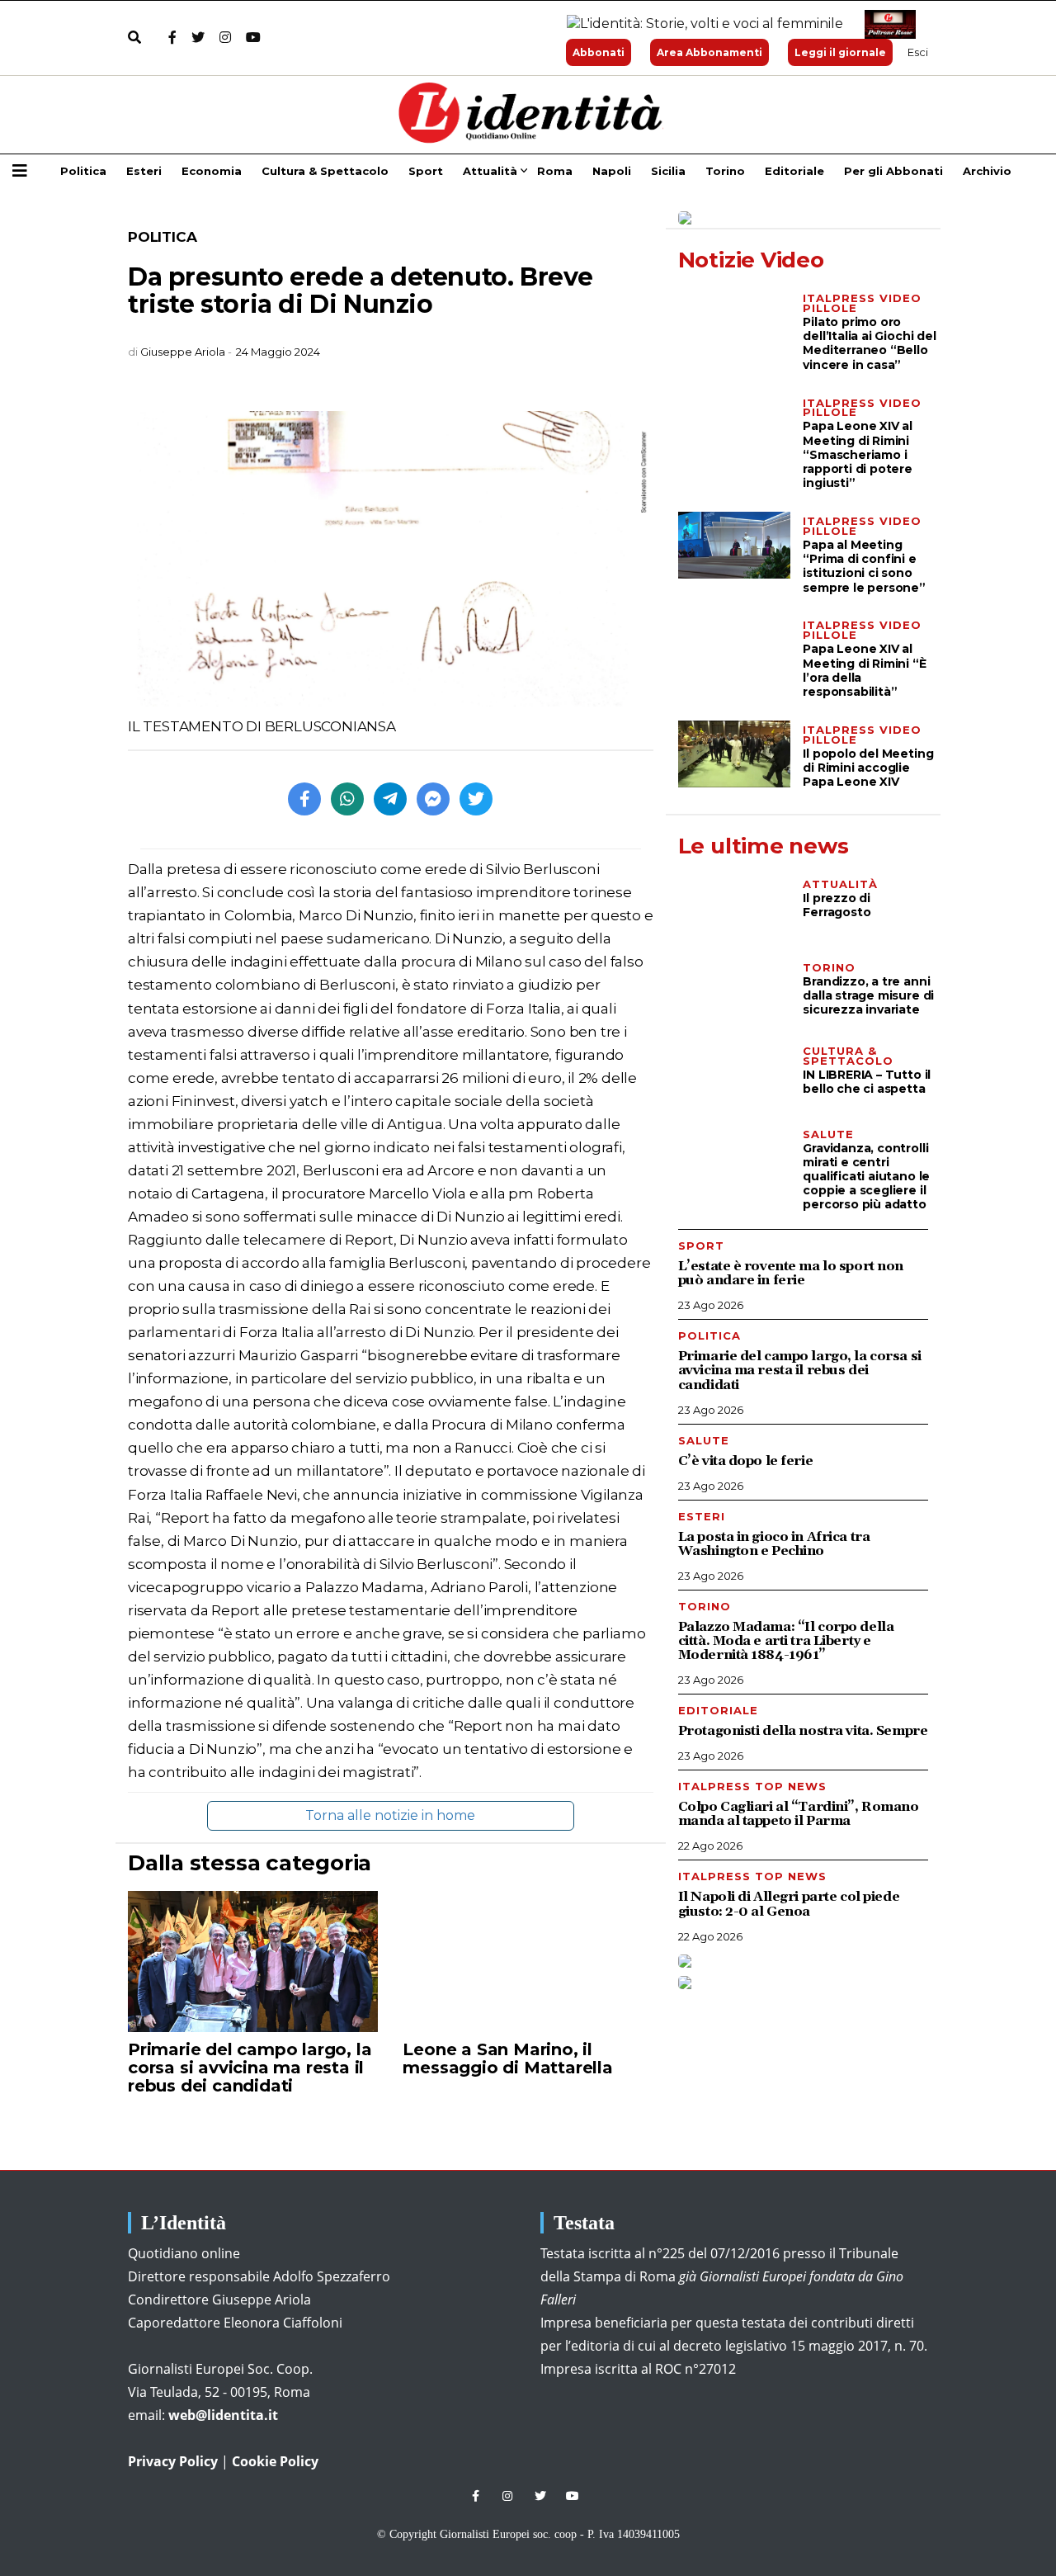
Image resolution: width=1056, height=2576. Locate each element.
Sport (426, 171)
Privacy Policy (173, 2461)
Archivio (987, 171)
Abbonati (599, 52)
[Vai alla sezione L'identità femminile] (699, 24)
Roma (555, 171)
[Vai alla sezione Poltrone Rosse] (887, 24)
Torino (725, 171)
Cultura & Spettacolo (325, 171)
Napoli (612, 171)
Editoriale (794, 171)
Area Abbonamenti (709, 52)
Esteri (144, 171)
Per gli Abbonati (893, 171)
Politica (83, 171)
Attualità (490, 171)
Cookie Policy (275, 2461)
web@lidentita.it (223, 2415)
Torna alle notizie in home (390, 1815)
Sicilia (668, 171)
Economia (212, 171)
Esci (918, 52)
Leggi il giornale (840, 52)
